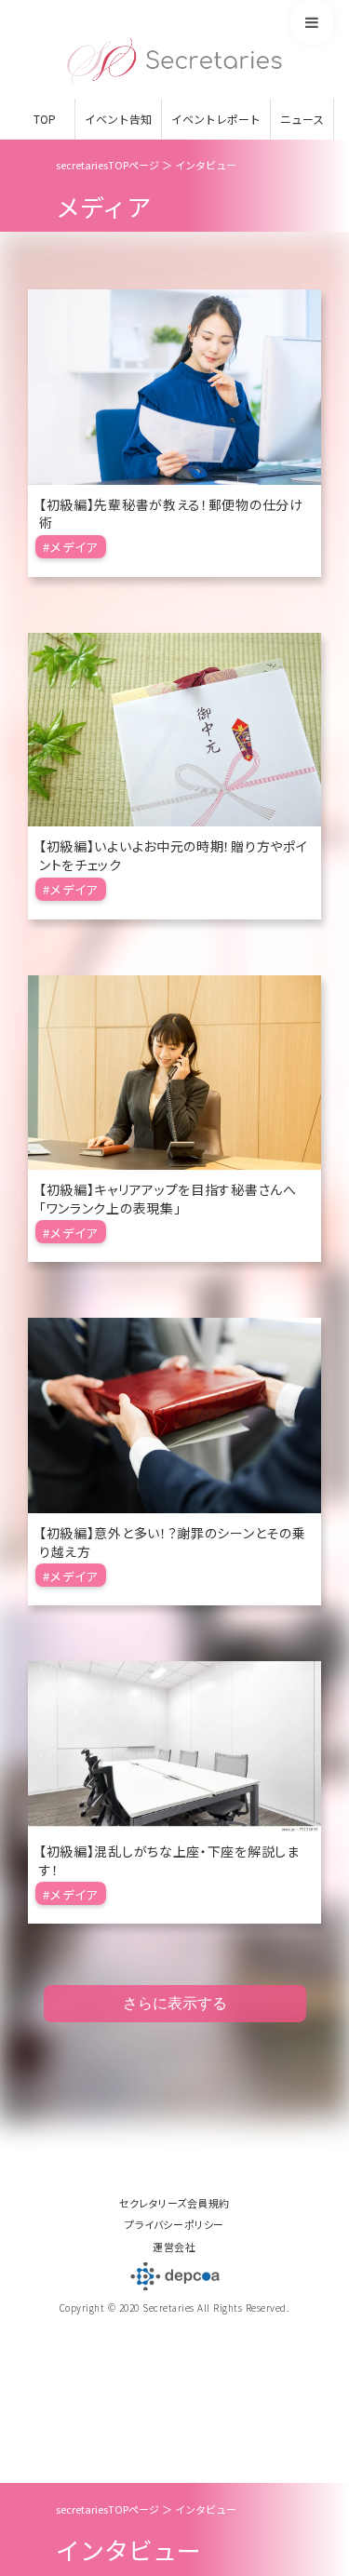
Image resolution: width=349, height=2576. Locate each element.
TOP (45, 119)
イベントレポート (216, 119)
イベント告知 (118, 119)
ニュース (302, 119)
